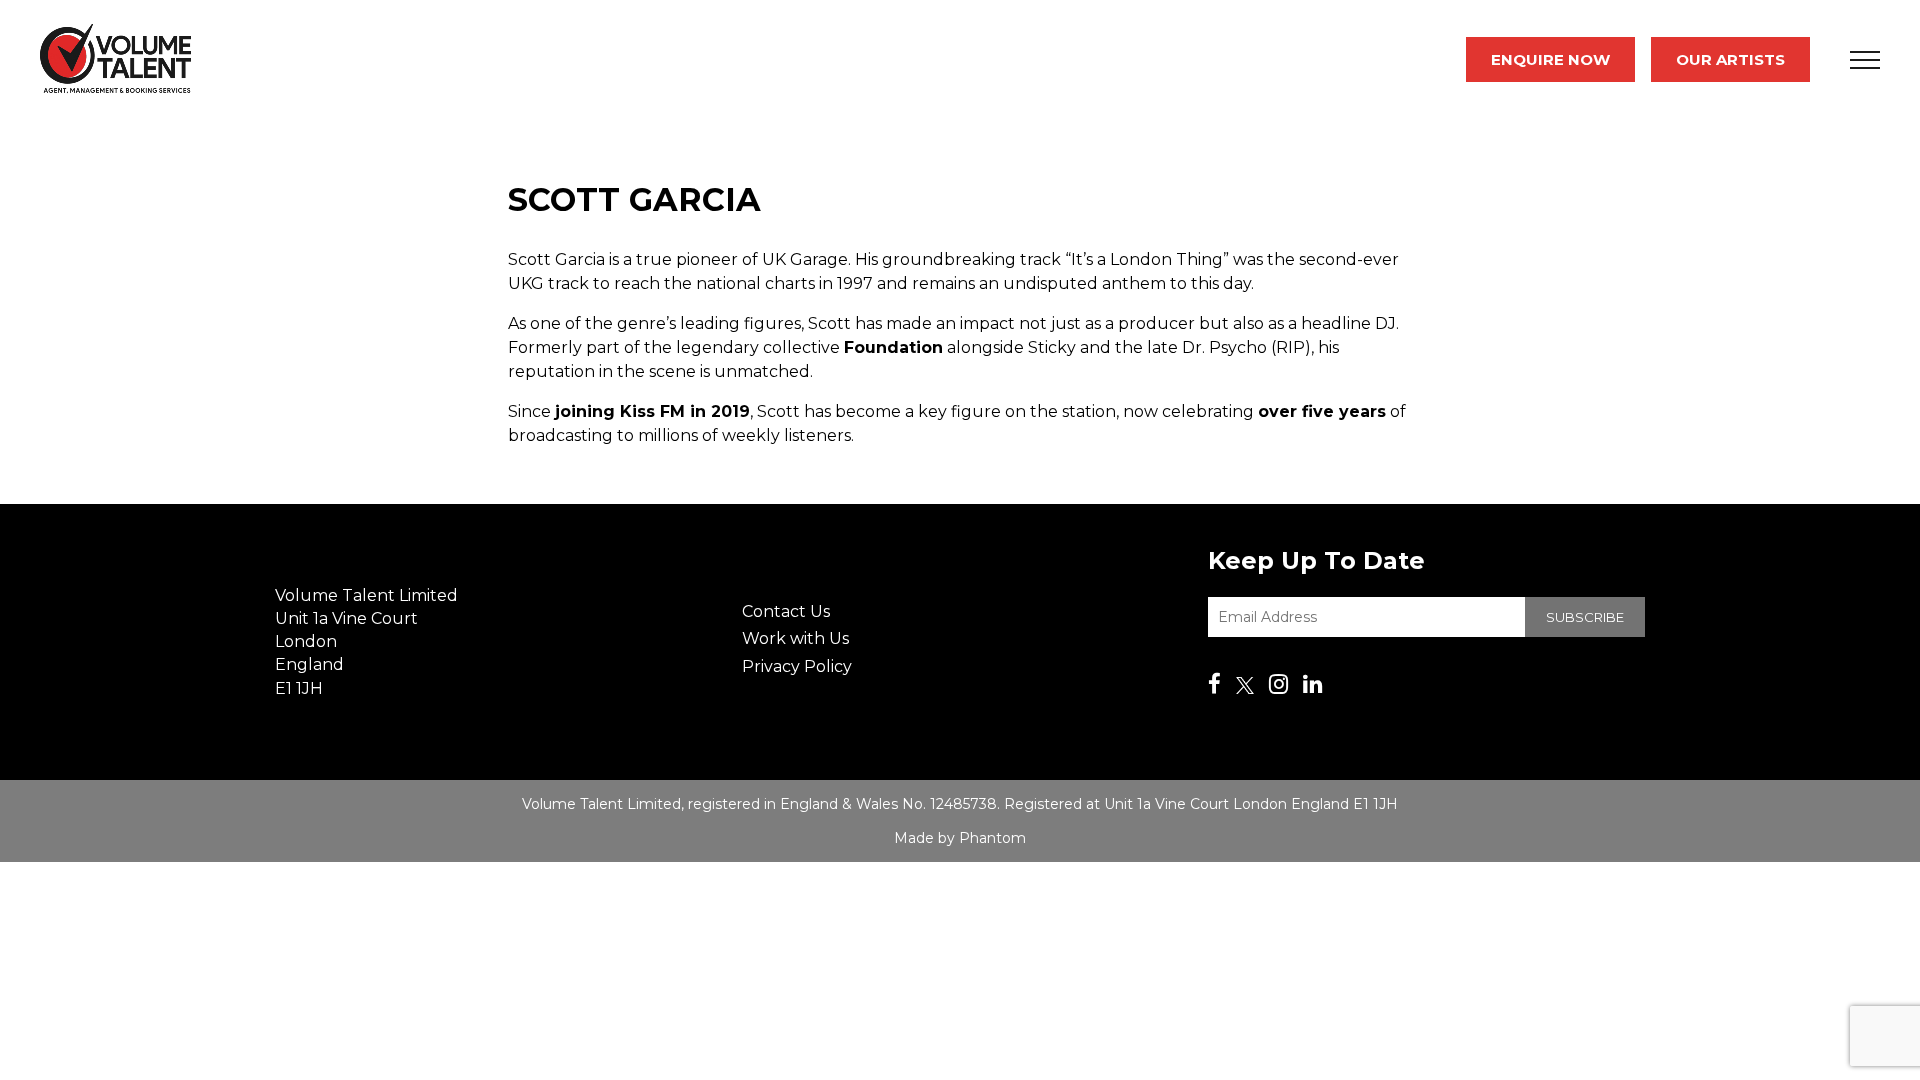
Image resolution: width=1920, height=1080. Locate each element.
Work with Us (795, 638)
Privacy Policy (797, 666)
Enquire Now (1550, 59)
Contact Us (786, 611)
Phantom (992, 838)
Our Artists (1730, 59)
